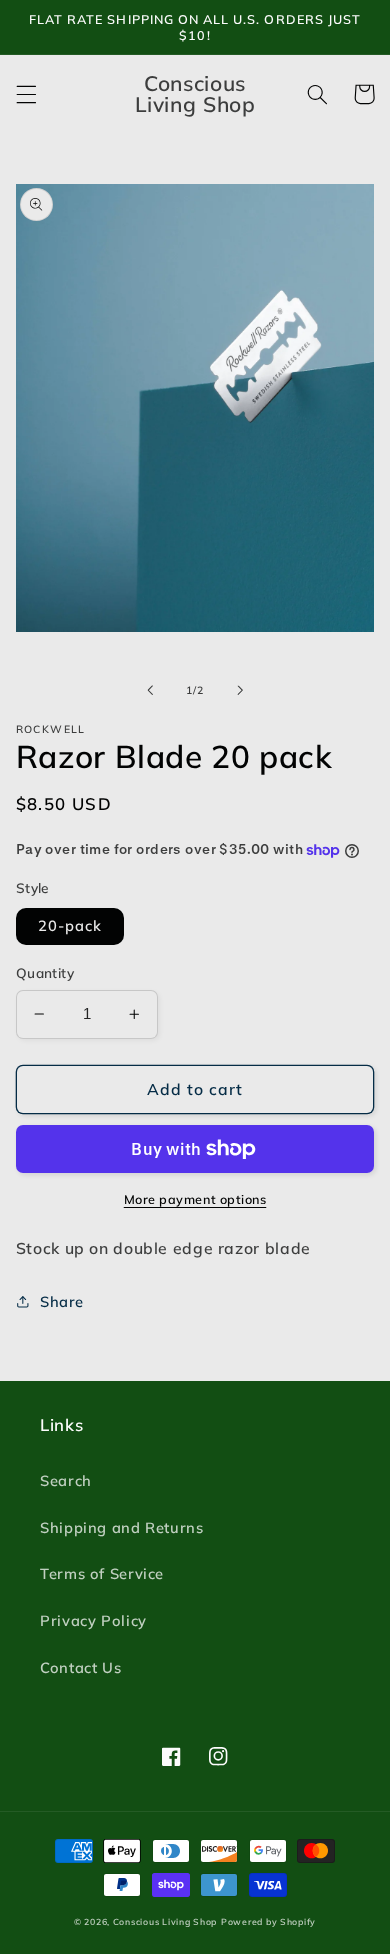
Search (66, 1480)
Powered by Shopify (268, 1921)
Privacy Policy (93, 1620)
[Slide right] (240, 691)
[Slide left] (150, 691)
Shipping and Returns (122, 1527)
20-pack (70, 925)
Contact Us (80, 1667)
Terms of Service (102, 1573)
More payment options (195, 1199)
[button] (26, 94)
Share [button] (62, 1301)
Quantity (45, 972)
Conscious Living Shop (165, 1921)
